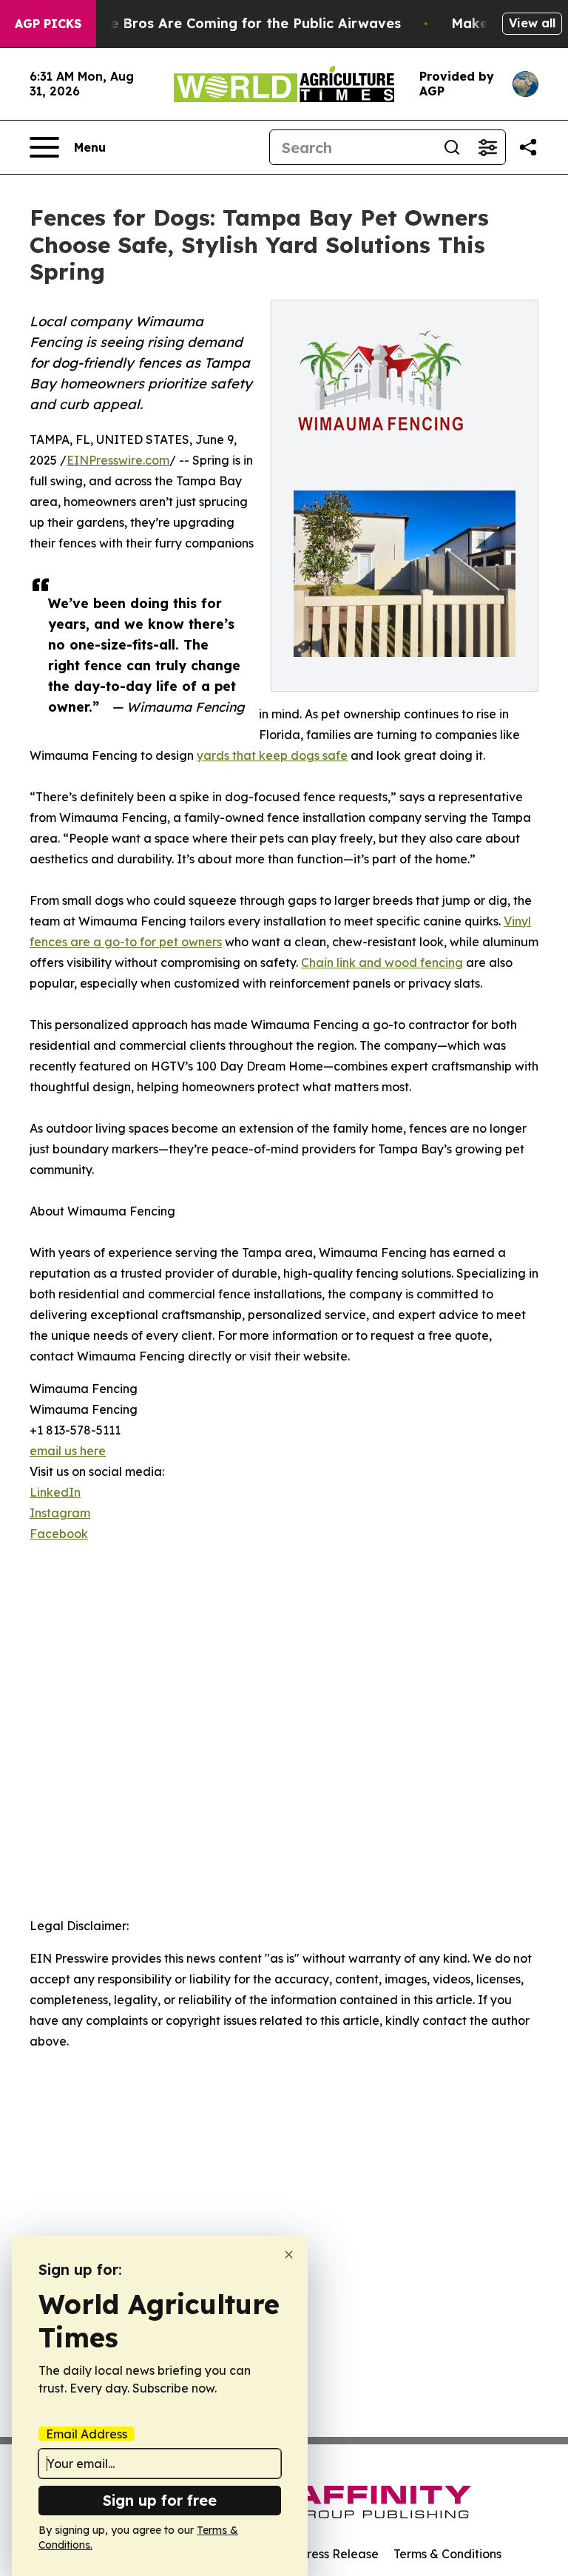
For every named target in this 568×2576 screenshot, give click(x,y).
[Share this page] (528, 147)
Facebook (59, 1534)
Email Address (87, 2434)
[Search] (452, 147)
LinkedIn (55, 1492)
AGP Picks (48, 24)
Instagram (60, 1513)
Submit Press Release (318, 2554)
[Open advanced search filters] (487, 147)
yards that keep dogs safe (272, 755)
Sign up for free (160, 2500)
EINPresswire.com (118, 460)
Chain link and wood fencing (382, 962)
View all (532, 23)
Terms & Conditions (447, 2554)
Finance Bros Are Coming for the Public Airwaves (233, 23)
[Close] (289, 2255)
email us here (68, 1451)
